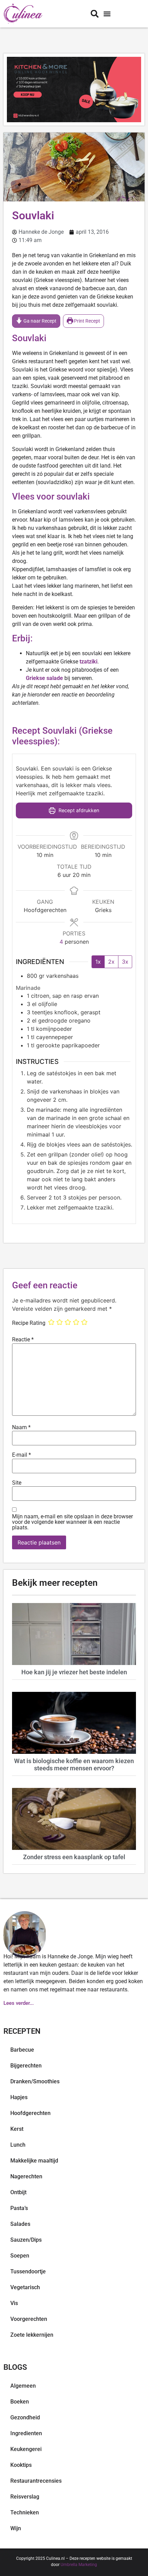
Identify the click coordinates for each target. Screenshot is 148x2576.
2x (111, 962)
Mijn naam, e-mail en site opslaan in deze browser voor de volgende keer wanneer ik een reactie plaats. (72, 1522)
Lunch (18, 2145)
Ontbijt (18, 2192)
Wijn (16, 2528)
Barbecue (22, 2050)
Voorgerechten (29, 2319)
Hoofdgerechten (30, 2113)
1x (98, 962)
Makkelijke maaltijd (34, 2161)
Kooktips (21, 2465)
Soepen (20, 2256)
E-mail (22, 1455)
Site (17, 1483)
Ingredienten (26, 2433)
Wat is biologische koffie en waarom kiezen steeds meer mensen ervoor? (74, 1765)
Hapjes (19, 2097)
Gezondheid (25, 2417)
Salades (20, 2224)
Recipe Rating (29, 1323)
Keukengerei (26, 2449)
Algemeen (23, 2386)
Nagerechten (26, 2176)
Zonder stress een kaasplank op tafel (74, 1857)
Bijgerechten (26, 2066)
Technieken (25, 2512)
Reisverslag (25, 2497)
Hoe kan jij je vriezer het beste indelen (74, 1672)
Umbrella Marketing (79, 2565)
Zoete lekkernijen (32, 2335)
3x (125, 962)
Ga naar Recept (39, 321)
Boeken (20, 2402)
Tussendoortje (28, 2271)
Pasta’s (19, 2208)
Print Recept (87, 321)
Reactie (23, 1340)
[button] (107, 14)
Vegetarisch (25, 2287)
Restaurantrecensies (36, 2481)
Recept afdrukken (78, 810)
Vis (14, 2303)
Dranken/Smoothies (35, 2081)
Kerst (17, 2129)
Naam (21, 1427)
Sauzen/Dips (26, 2240)
